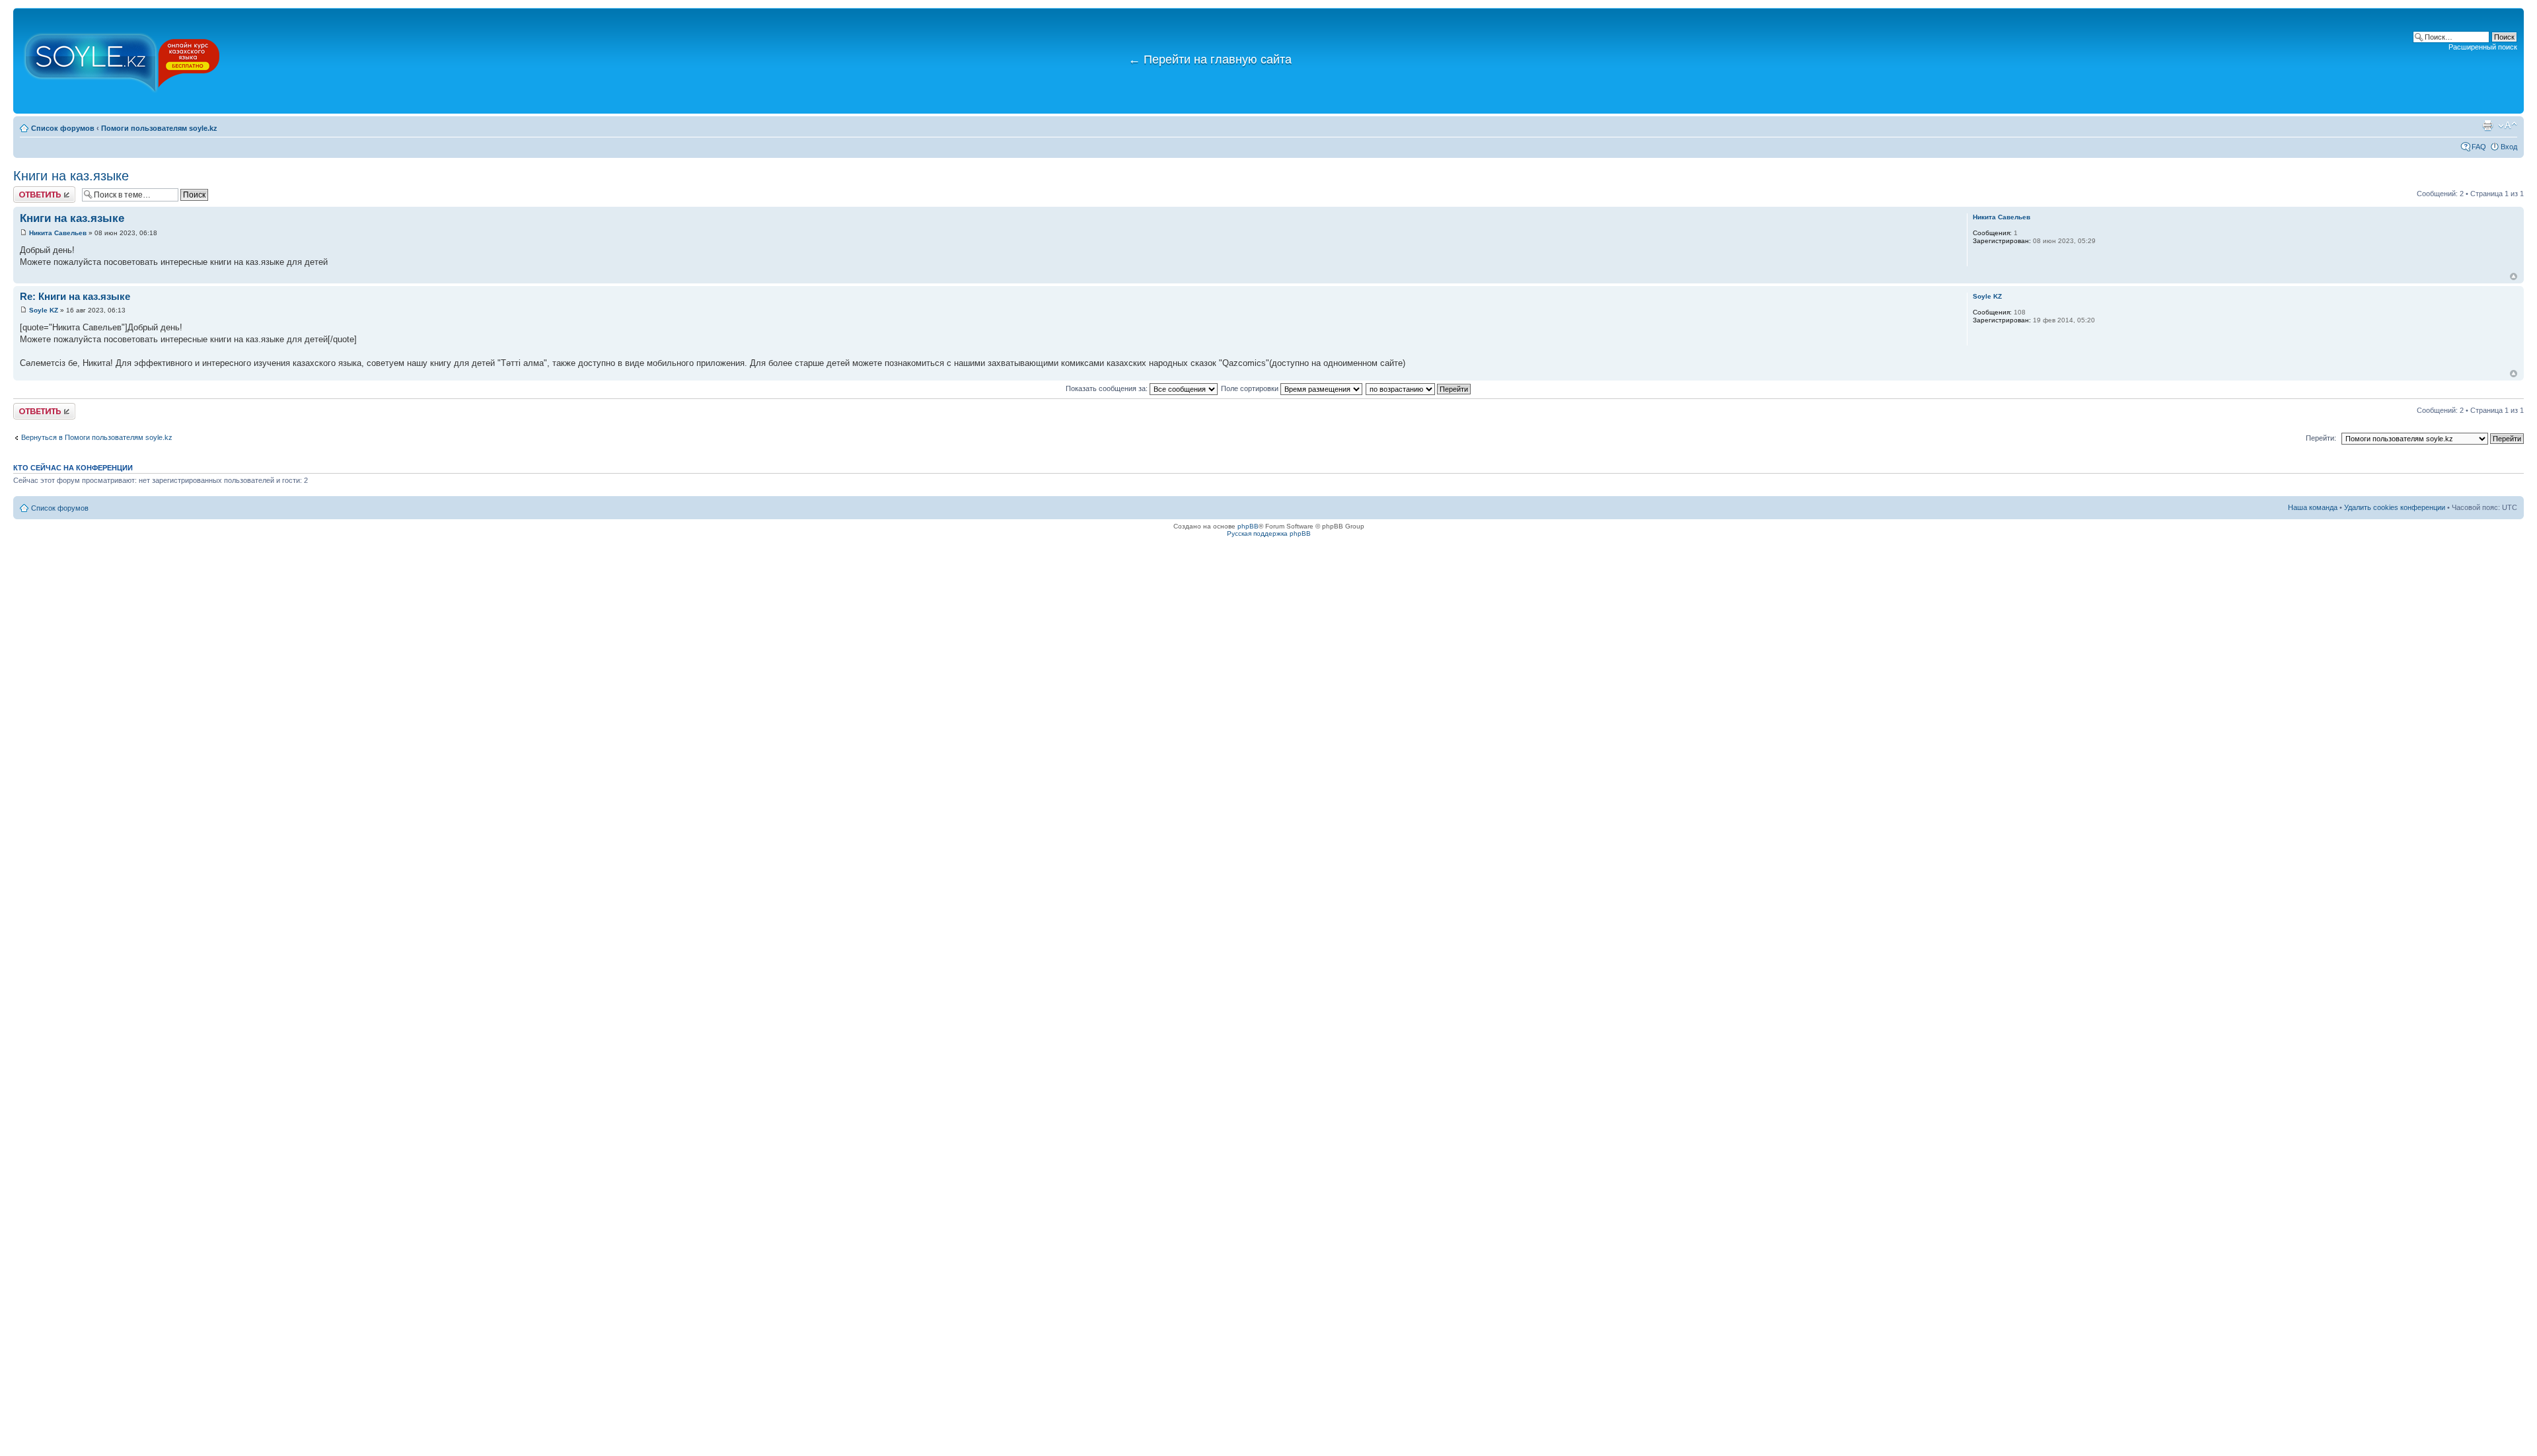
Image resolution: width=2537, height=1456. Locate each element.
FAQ (2479, 147)
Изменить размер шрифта (2508, 126)
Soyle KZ (44, 310)
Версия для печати (2487, 126)
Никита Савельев (58, 233)
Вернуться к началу (2514, 276)
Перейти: (2321, 438)
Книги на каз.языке (71, 176)
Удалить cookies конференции (2395, 507)
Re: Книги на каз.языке (75, 296)
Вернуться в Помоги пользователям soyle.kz (97, 437)
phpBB (1248, 526)
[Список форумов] (122, 61)
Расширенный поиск (2483, 47)
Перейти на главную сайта (1210, 59)
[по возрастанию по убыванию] (1419, 388)
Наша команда (2313, 507)
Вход (2509, 147)
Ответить (29, 190)
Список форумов (63, 128)
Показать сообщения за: (1108, 388)
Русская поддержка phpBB (1269, 533)
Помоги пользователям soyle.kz (159, 128)
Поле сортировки (1251, 388)
